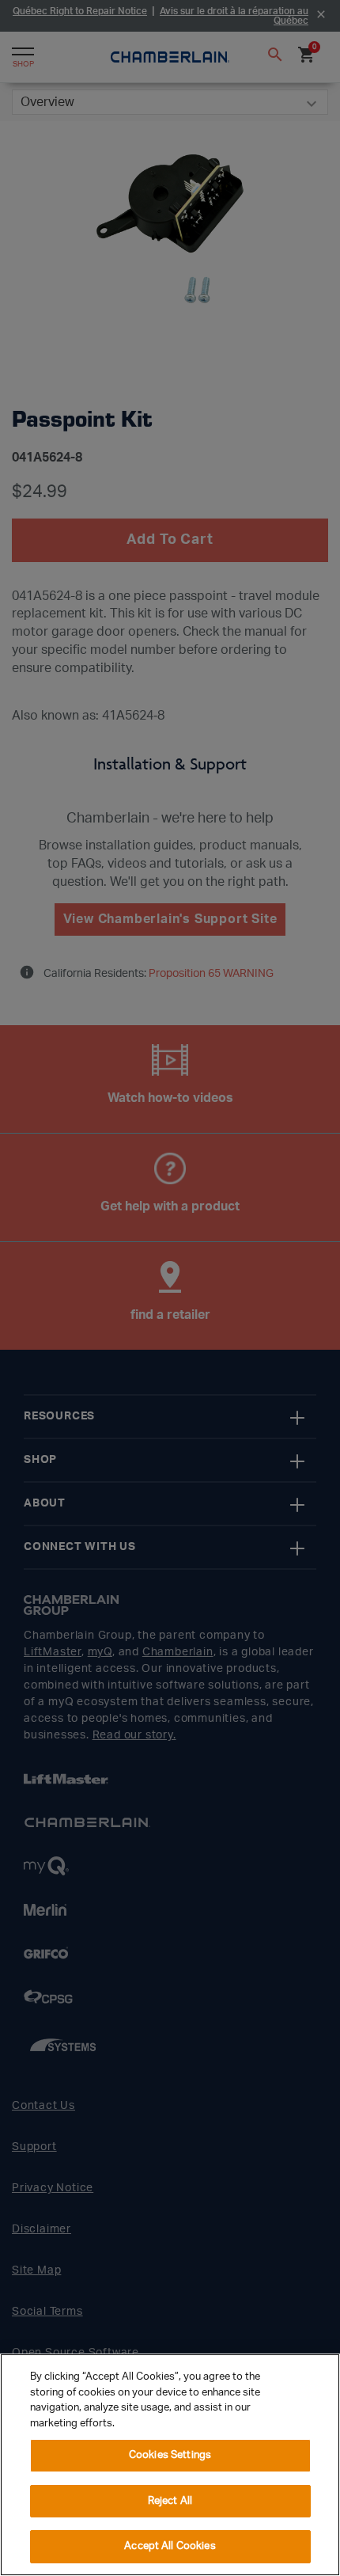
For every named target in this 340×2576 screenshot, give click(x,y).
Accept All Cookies (170, 2546)
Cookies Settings (170, 2455)
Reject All (170, 2501)
